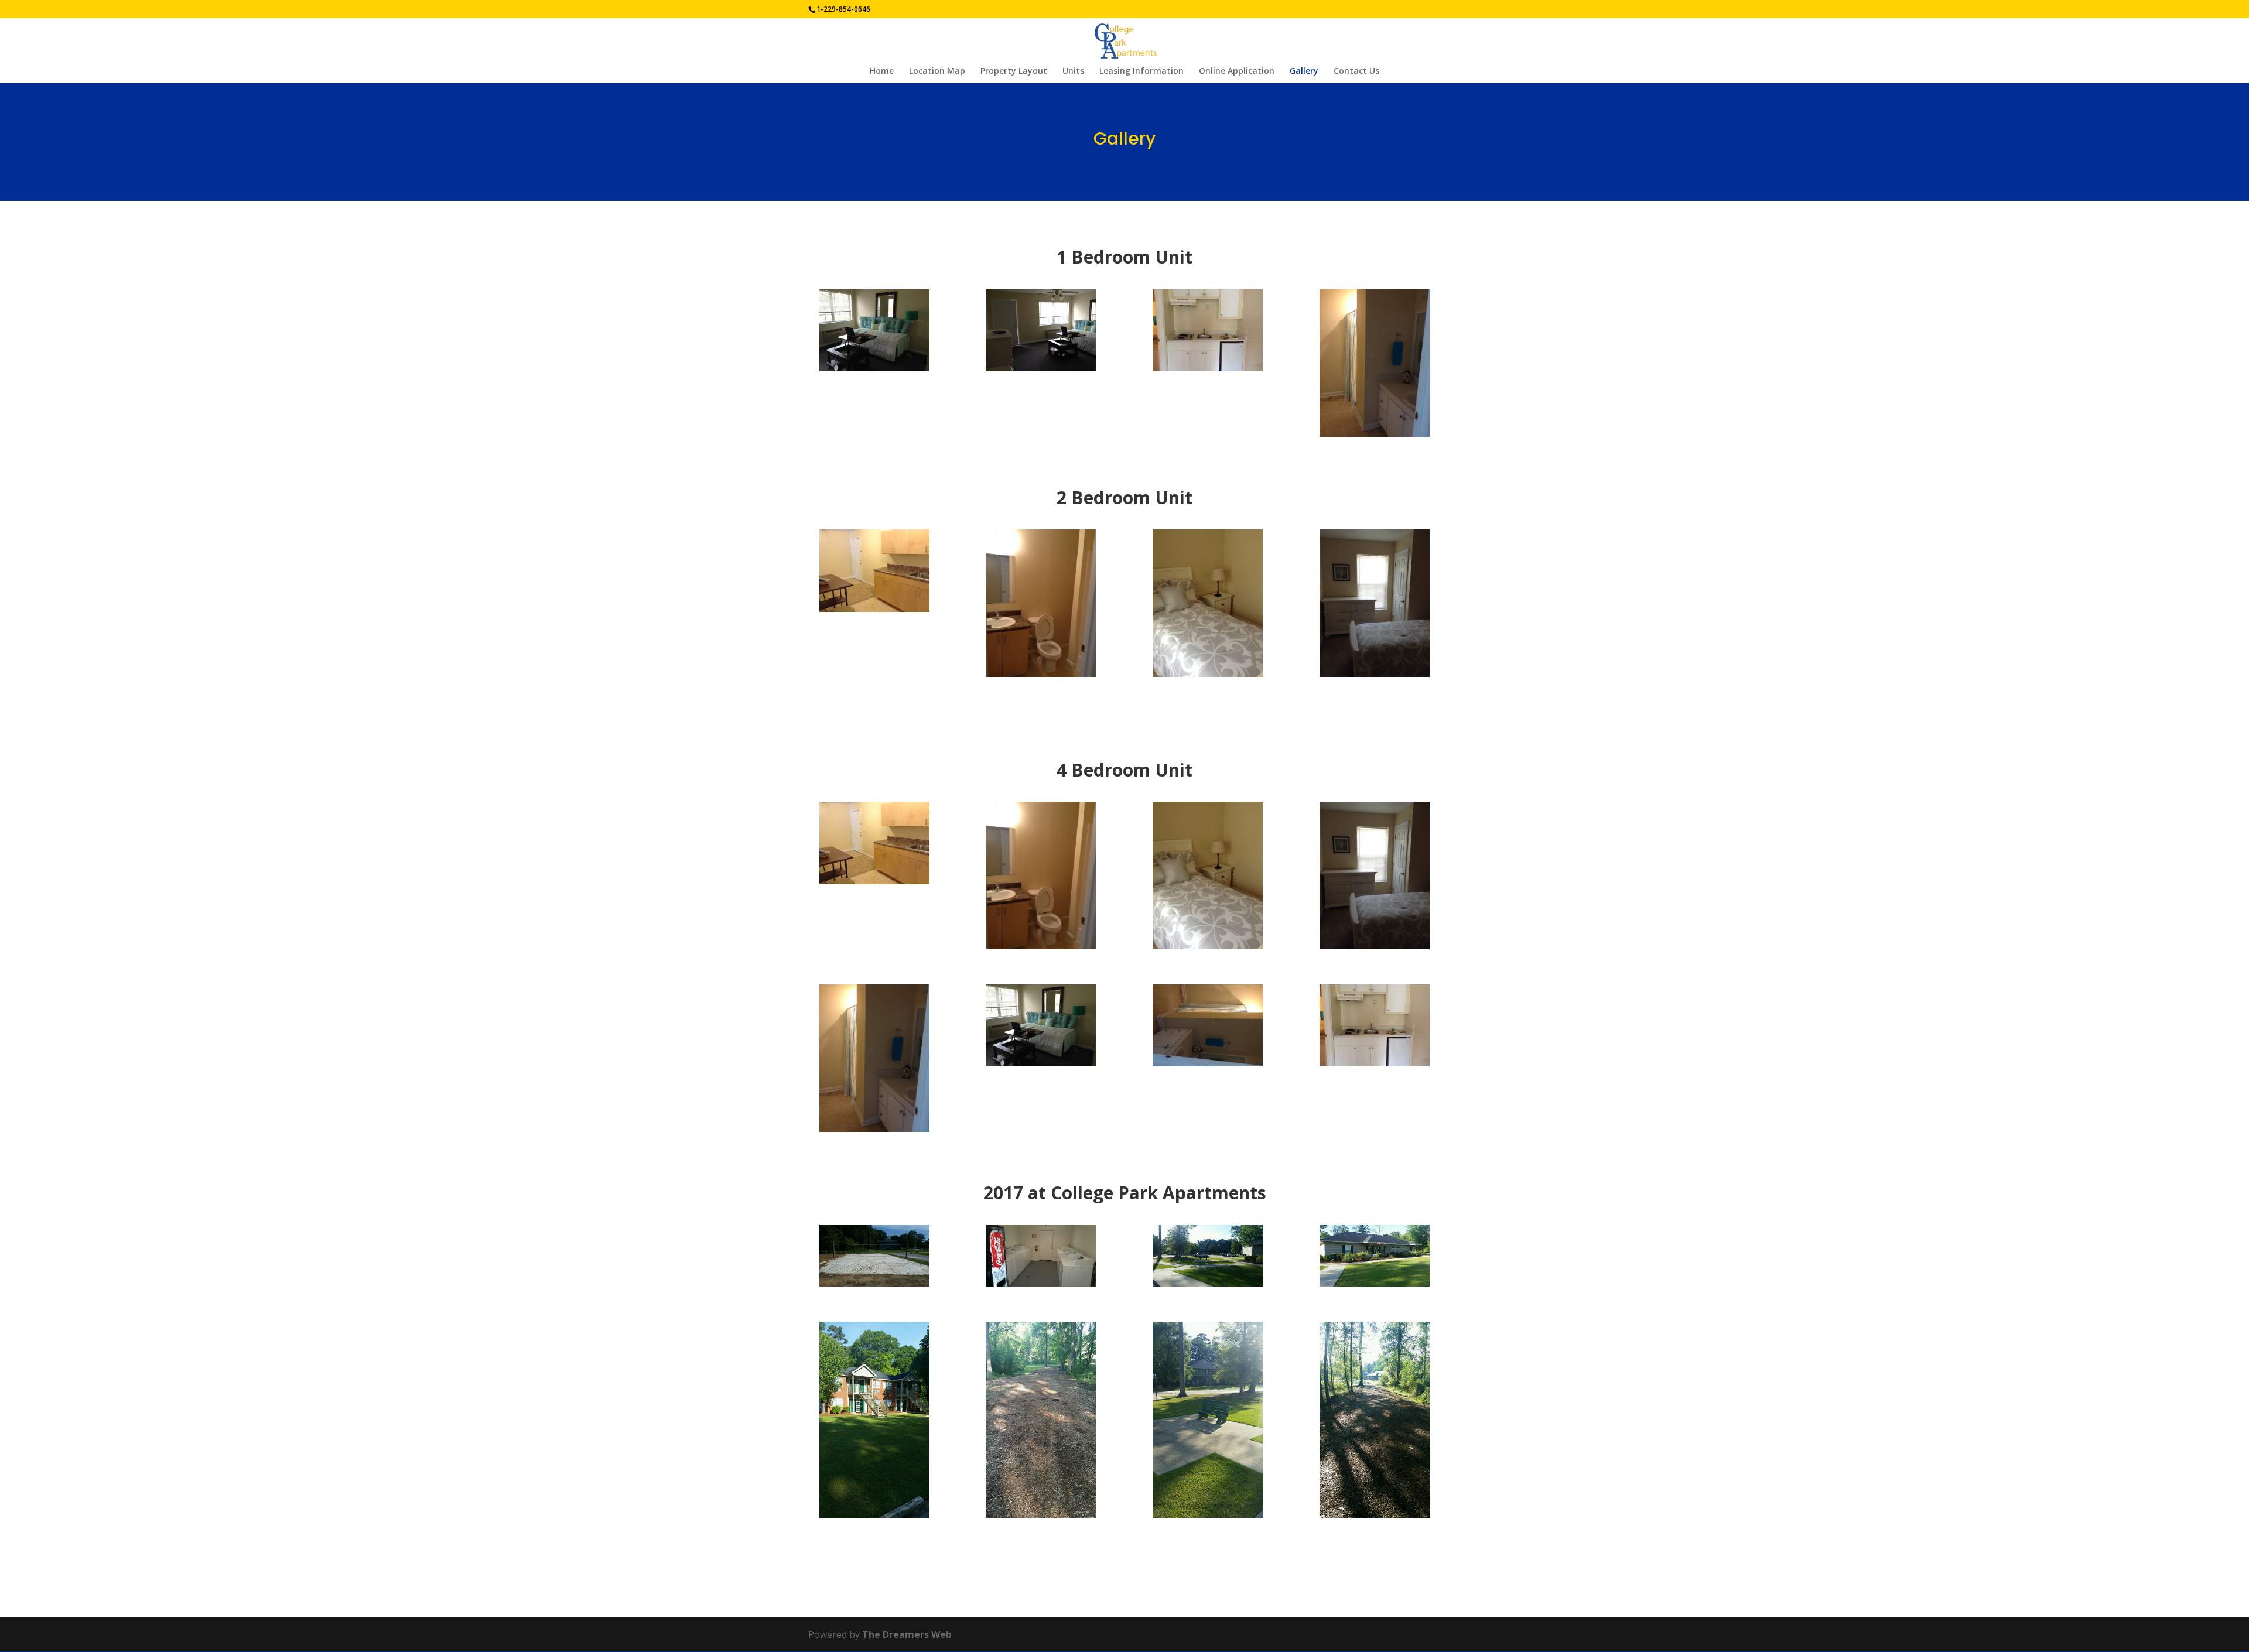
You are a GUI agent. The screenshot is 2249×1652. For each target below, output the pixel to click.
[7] (874, 1283)
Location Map (937, 71)
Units (1073, 71)
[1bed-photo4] (1041, 368)
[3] (1375, 1283)
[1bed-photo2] (1375, 433)
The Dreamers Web (907, 1634)
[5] (1375, 1514)
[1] (874, 1514)
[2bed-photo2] (1208, 673)
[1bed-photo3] (1208, 368)
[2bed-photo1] (1041, 673)
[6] (1041, 1514)
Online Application (1237, 71)
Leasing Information (1141, 71)
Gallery (1304, 71)
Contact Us (1356, 71)
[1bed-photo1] (874, 368)
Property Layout (1014, 71)
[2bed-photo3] (1375, 673)
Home (882, 71)
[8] (1041, 1283)
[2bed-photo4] (874, 608)
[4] (1208, 1514)
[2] (1208, 1283)
